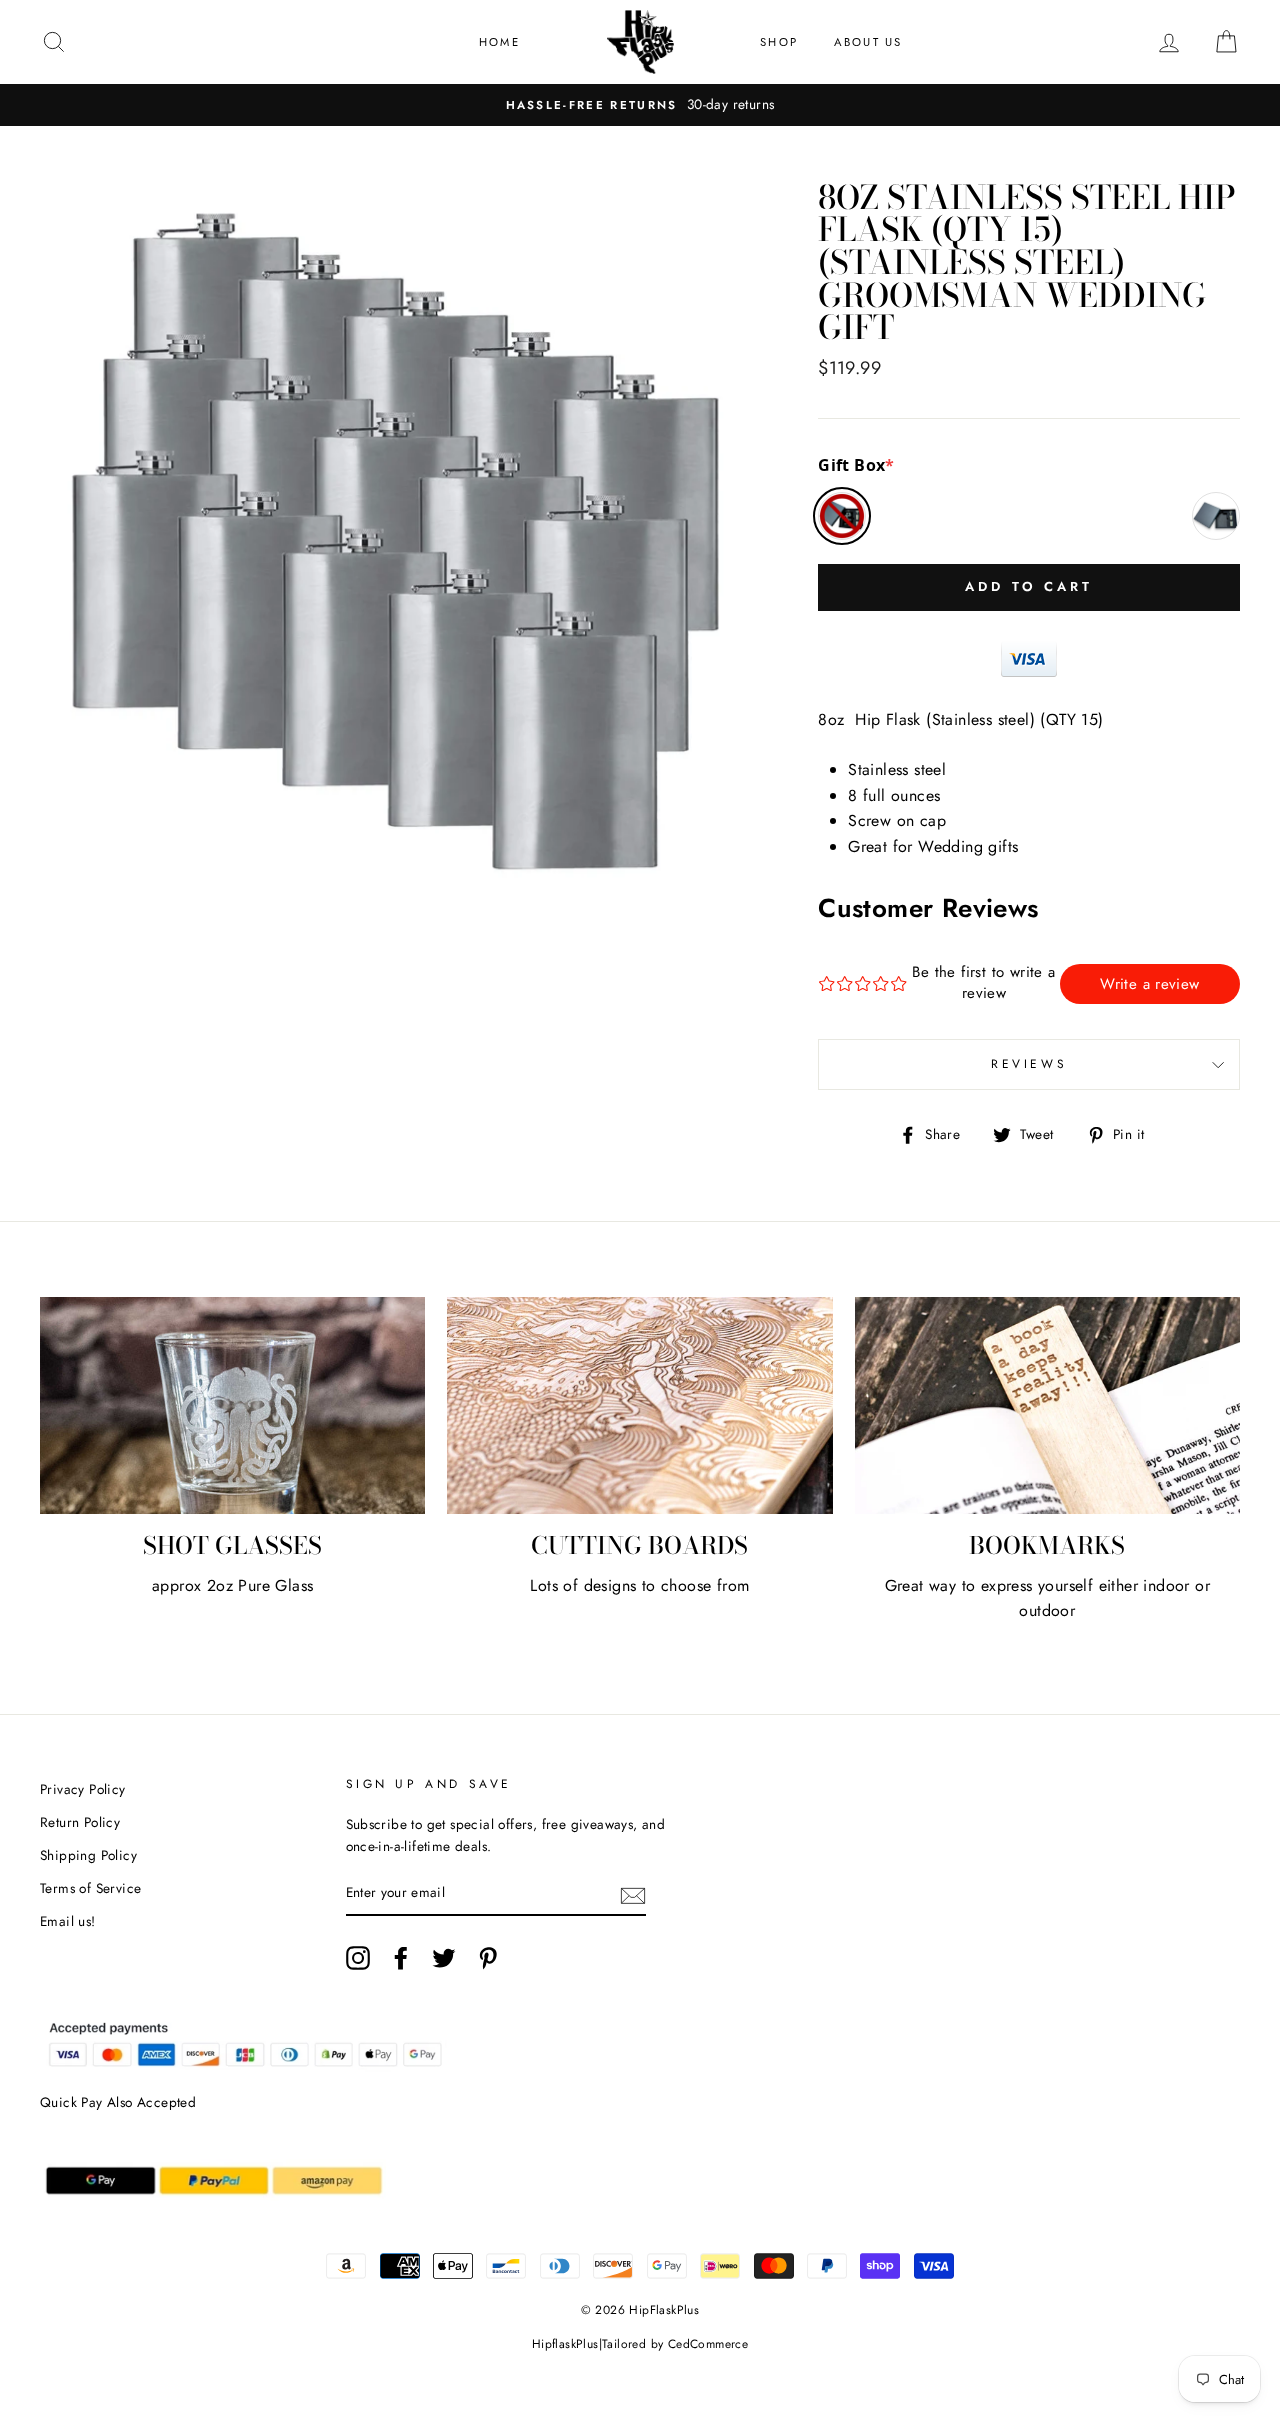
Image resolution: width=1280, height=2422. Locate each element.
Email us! (68, 1921)
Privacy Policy (83, 1789)
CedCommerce (708, 2344)
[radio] (842, 516)
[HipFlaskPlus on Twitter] (444, 1958)
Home (499, 42)
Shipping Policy (88, 1855)
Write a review (1149, 984)
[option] (640, 105)
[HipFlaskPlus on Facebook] (401, 1958)
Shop (779, 42)
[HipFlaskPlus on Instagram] (358, 1958)
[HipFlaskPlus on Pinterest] (488, 1958)
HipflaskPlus (565, 2344)
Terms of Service (90, 1888)
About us (868, 42)
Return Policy (80, 1822)
